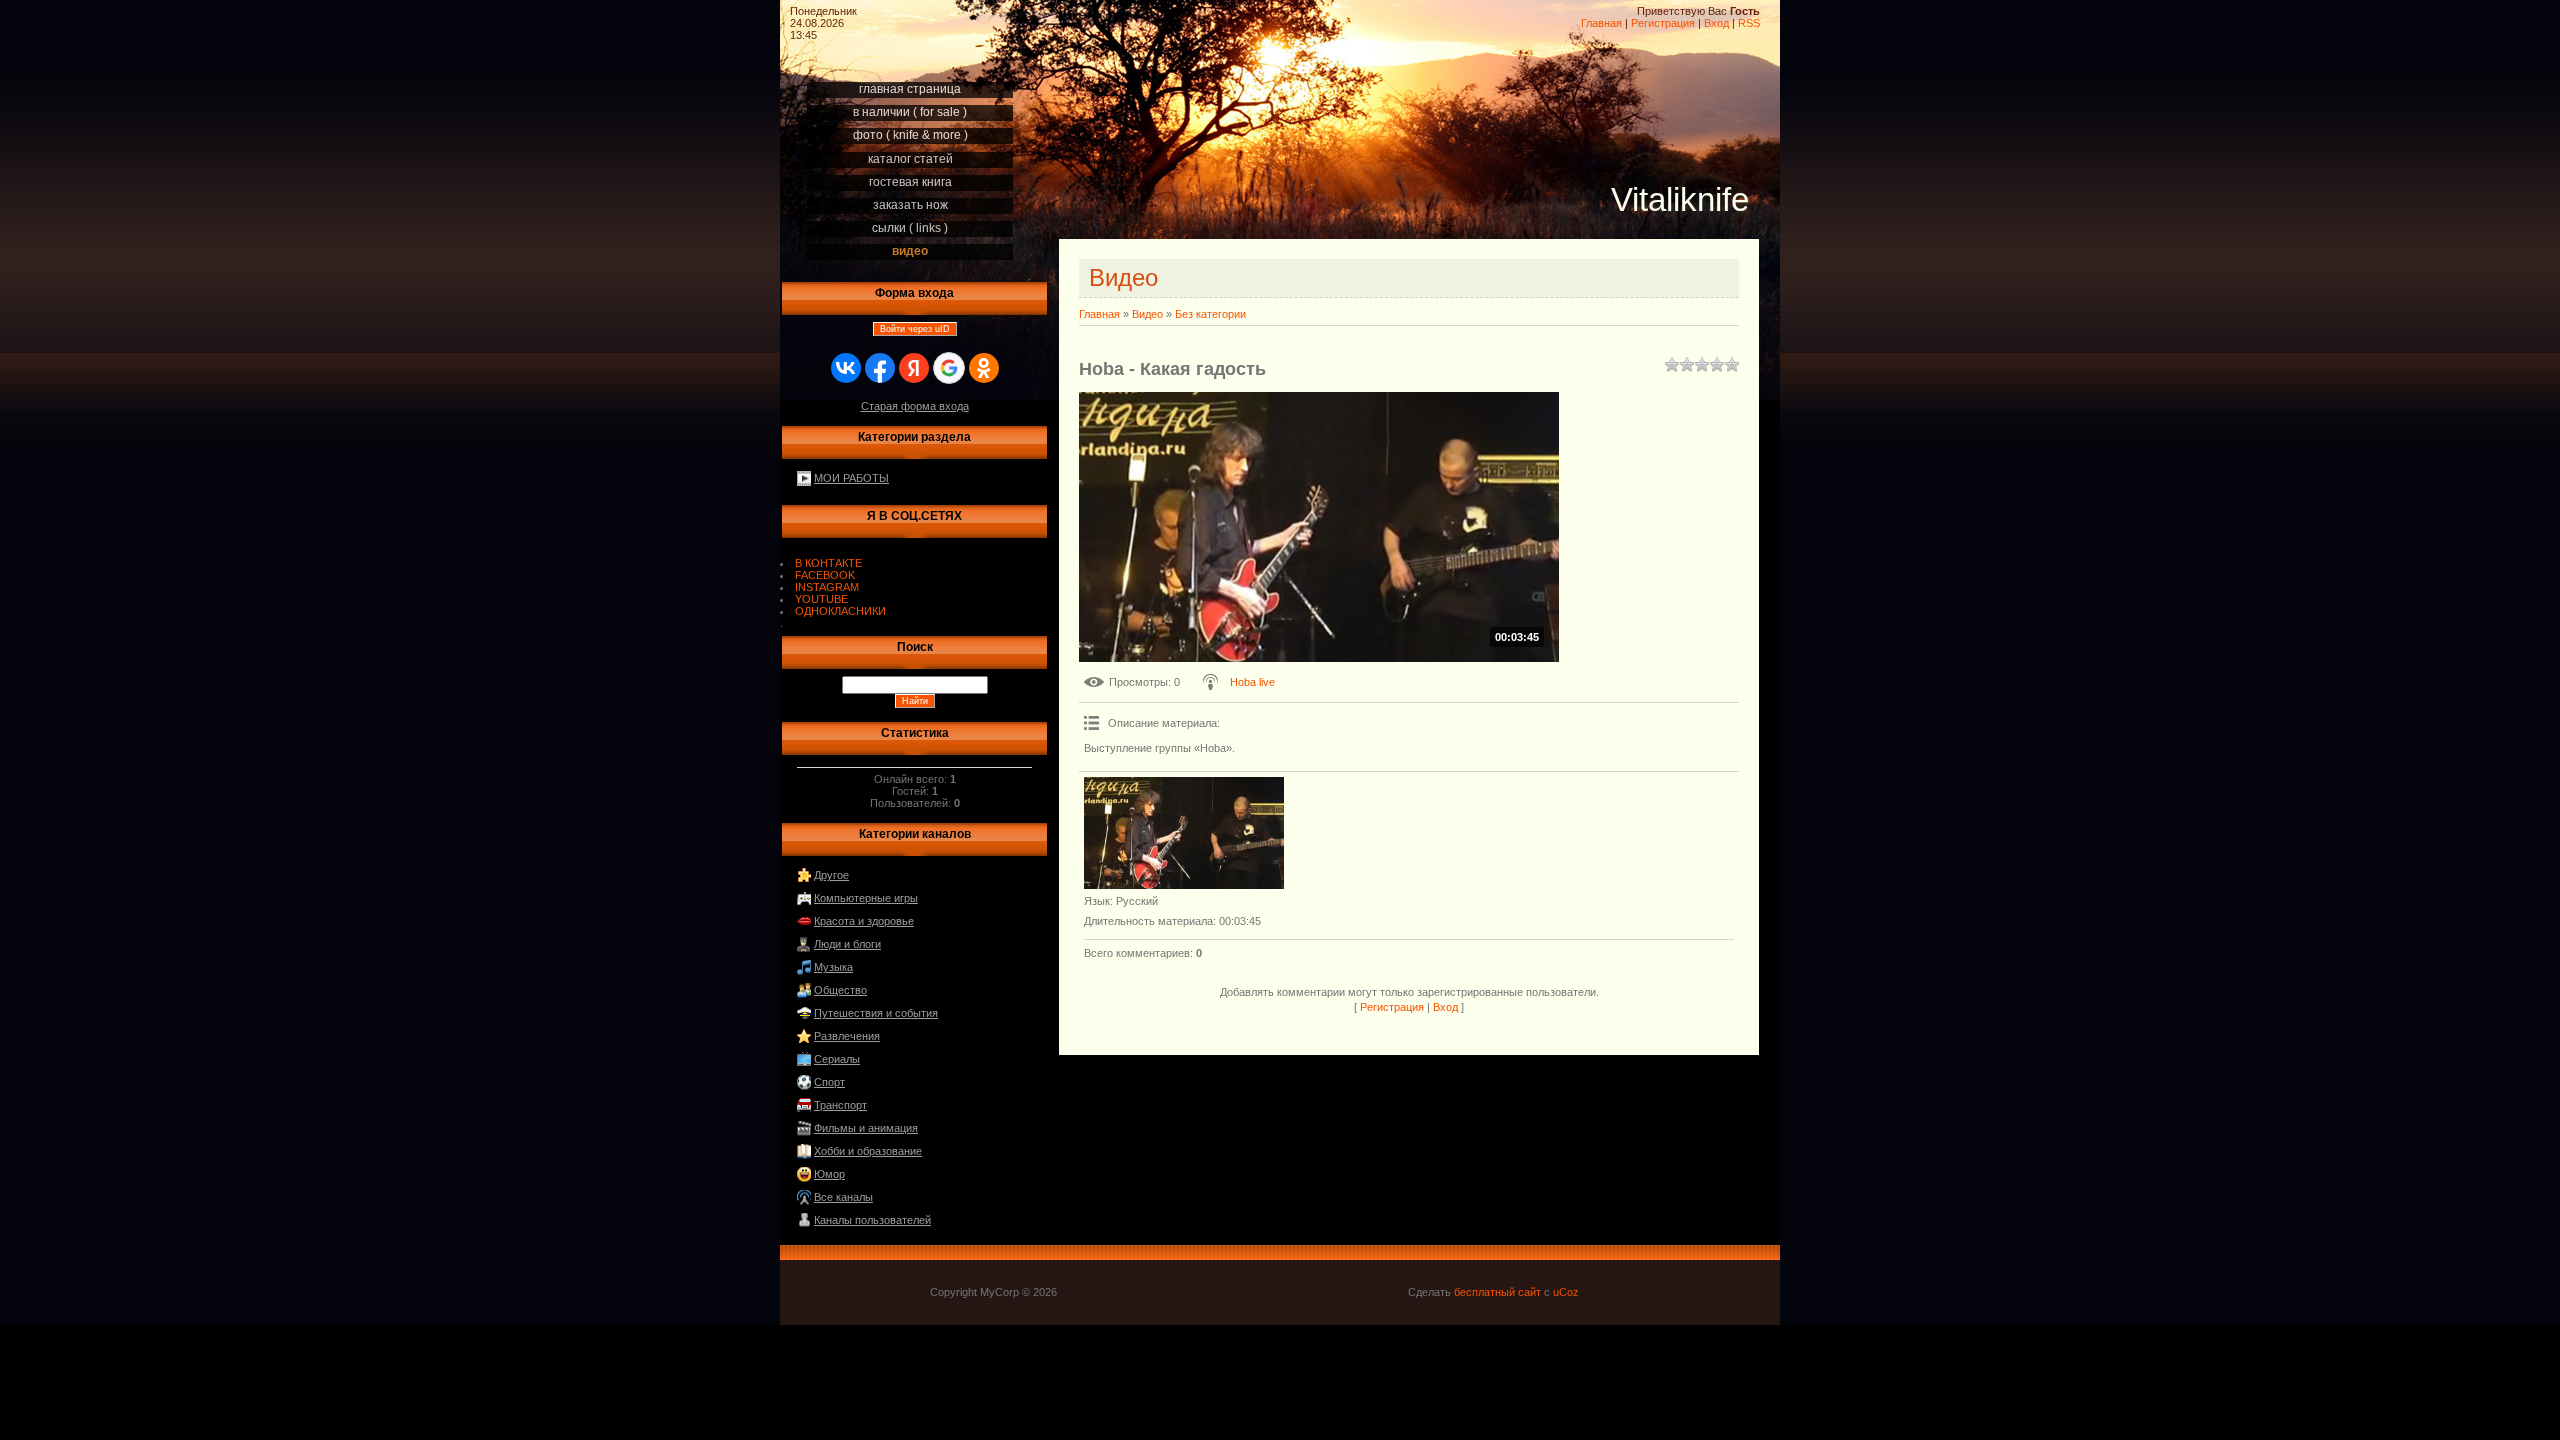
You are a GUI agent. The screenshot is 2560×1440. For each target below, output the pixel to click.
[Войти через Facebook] (880, 368)
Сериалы (837, 1059)
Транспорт (840, 1105)
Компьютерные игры (866, 898)
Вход (1716, 23)
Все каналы (843, 1197)
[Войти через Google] (949, 368)
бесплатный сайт (1497, 1292)
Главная (1601, 23)
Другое (831, 875)
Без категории (1210, 314)
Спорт (829, 1082)
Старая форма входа (915, 406)
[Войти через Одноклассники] (984, 368)
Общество (840, 990)
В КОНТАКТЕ (828, 563)
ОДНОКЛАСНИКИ (840, 611)
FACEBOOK (825, 575)
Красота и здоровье (864, 921)
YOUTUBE (821, 599)
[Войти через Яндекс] (914, 368)
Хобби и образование (868, 1151)
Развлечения (847, 1036)
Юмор (829, 1174)
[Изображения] (1184, 833)
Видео (1147, 314)
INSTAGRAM (827, 587)
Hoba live (1252, 682)
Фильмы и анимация (866, 1128)
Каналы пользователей (872, 1220)
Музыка (833, 967)
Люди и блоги (847, 944)
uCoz (1566, 1292)
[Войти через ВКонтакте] (846, 368)
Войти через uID (915, 329)
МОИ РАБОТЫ (851, 478)
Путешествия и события (876, 1013)
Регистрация (1663, 23)
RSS (1749, 23)
